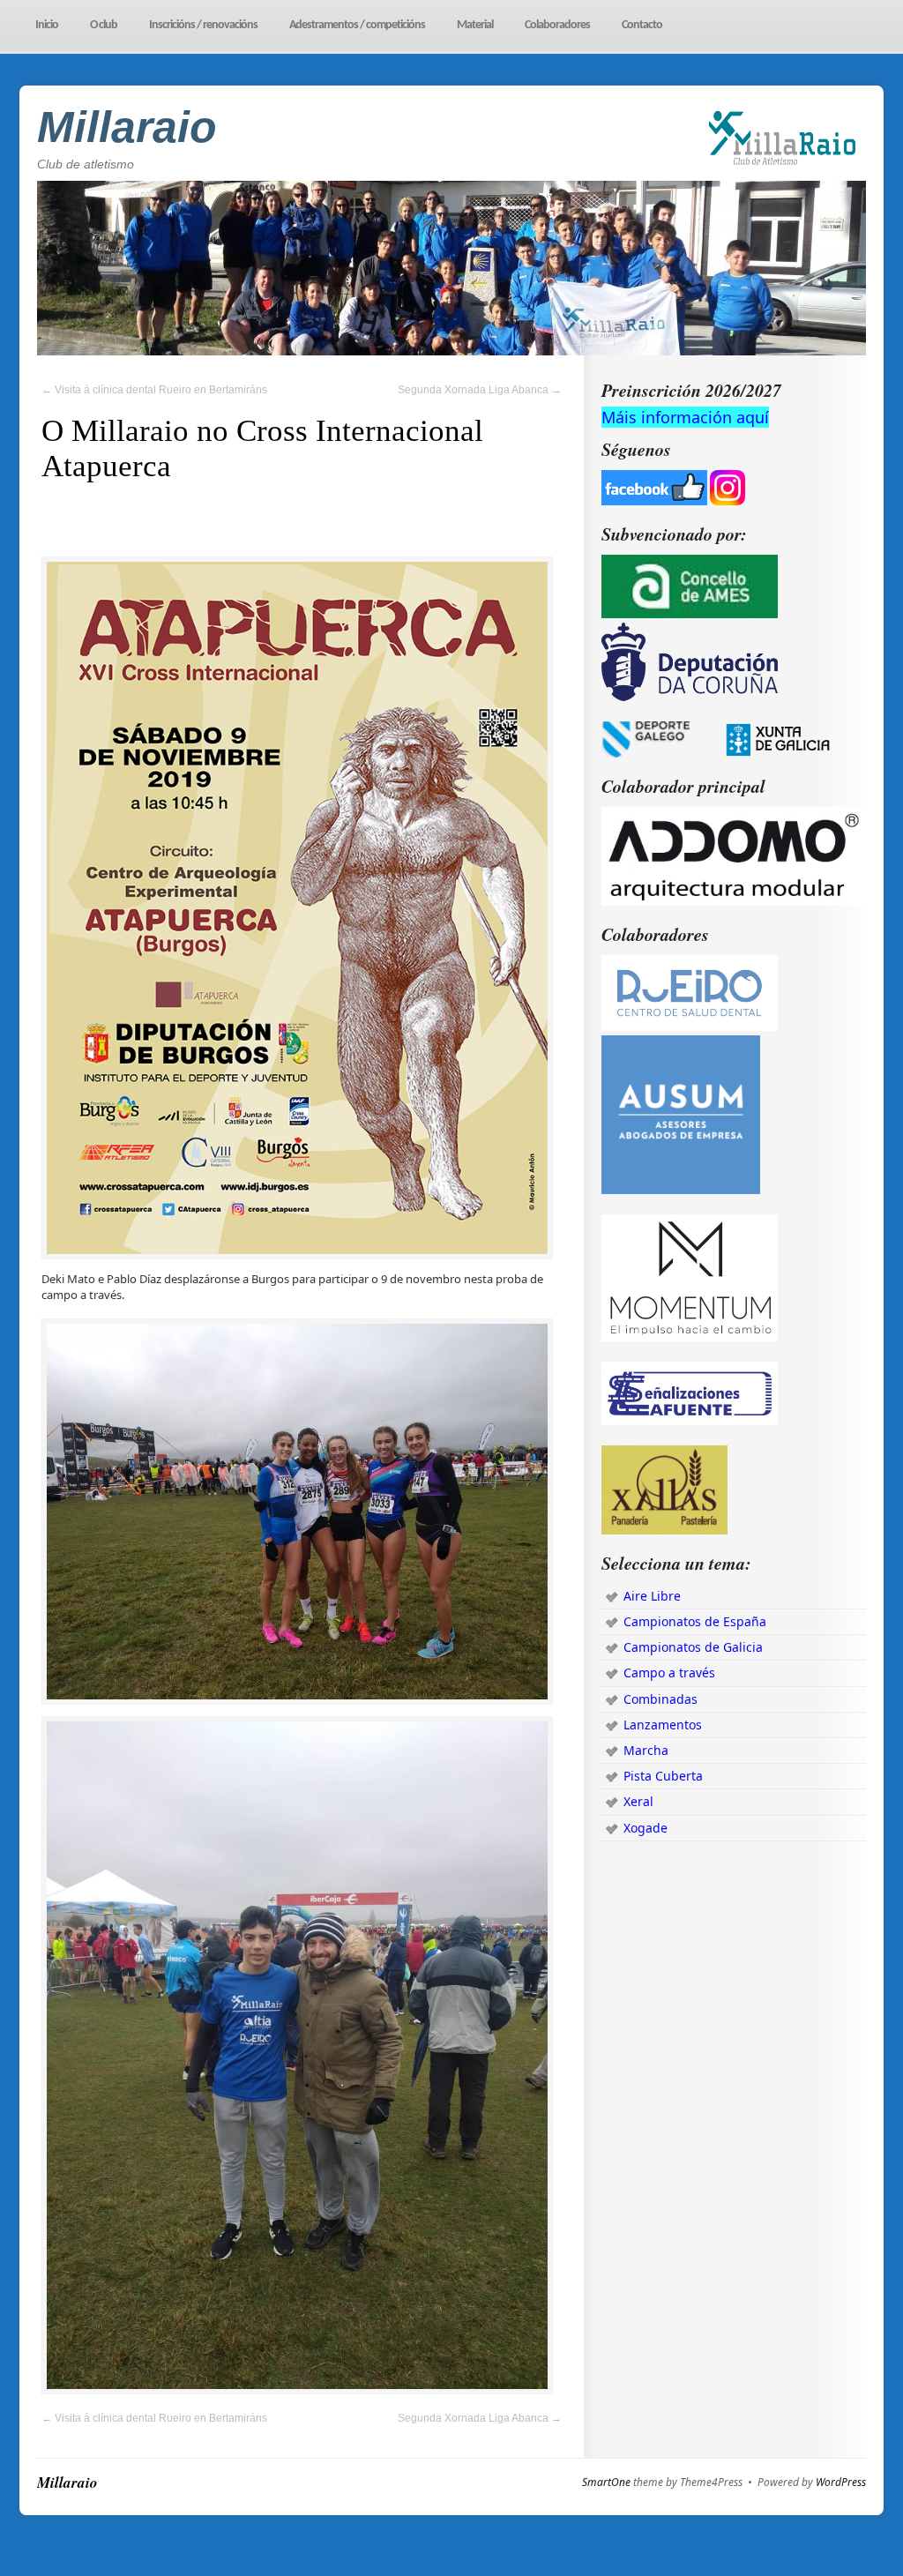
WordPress (841, 2483)
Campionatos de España (695, 1621)
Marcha (646, 1750)
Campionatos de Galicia (693, 1647)
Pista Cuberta (663, 1776)
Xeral (638, 1801)
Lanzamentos (663, 1725)
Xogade (646, 1828)
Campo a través (669, 1673)
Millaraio (127, 127)
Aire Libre (652, 1596)
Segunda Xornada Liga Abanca (480, 390)
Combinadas (660, 1699)
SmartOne (606, 2483)
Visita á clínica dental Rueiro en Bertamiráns (154, 390)
